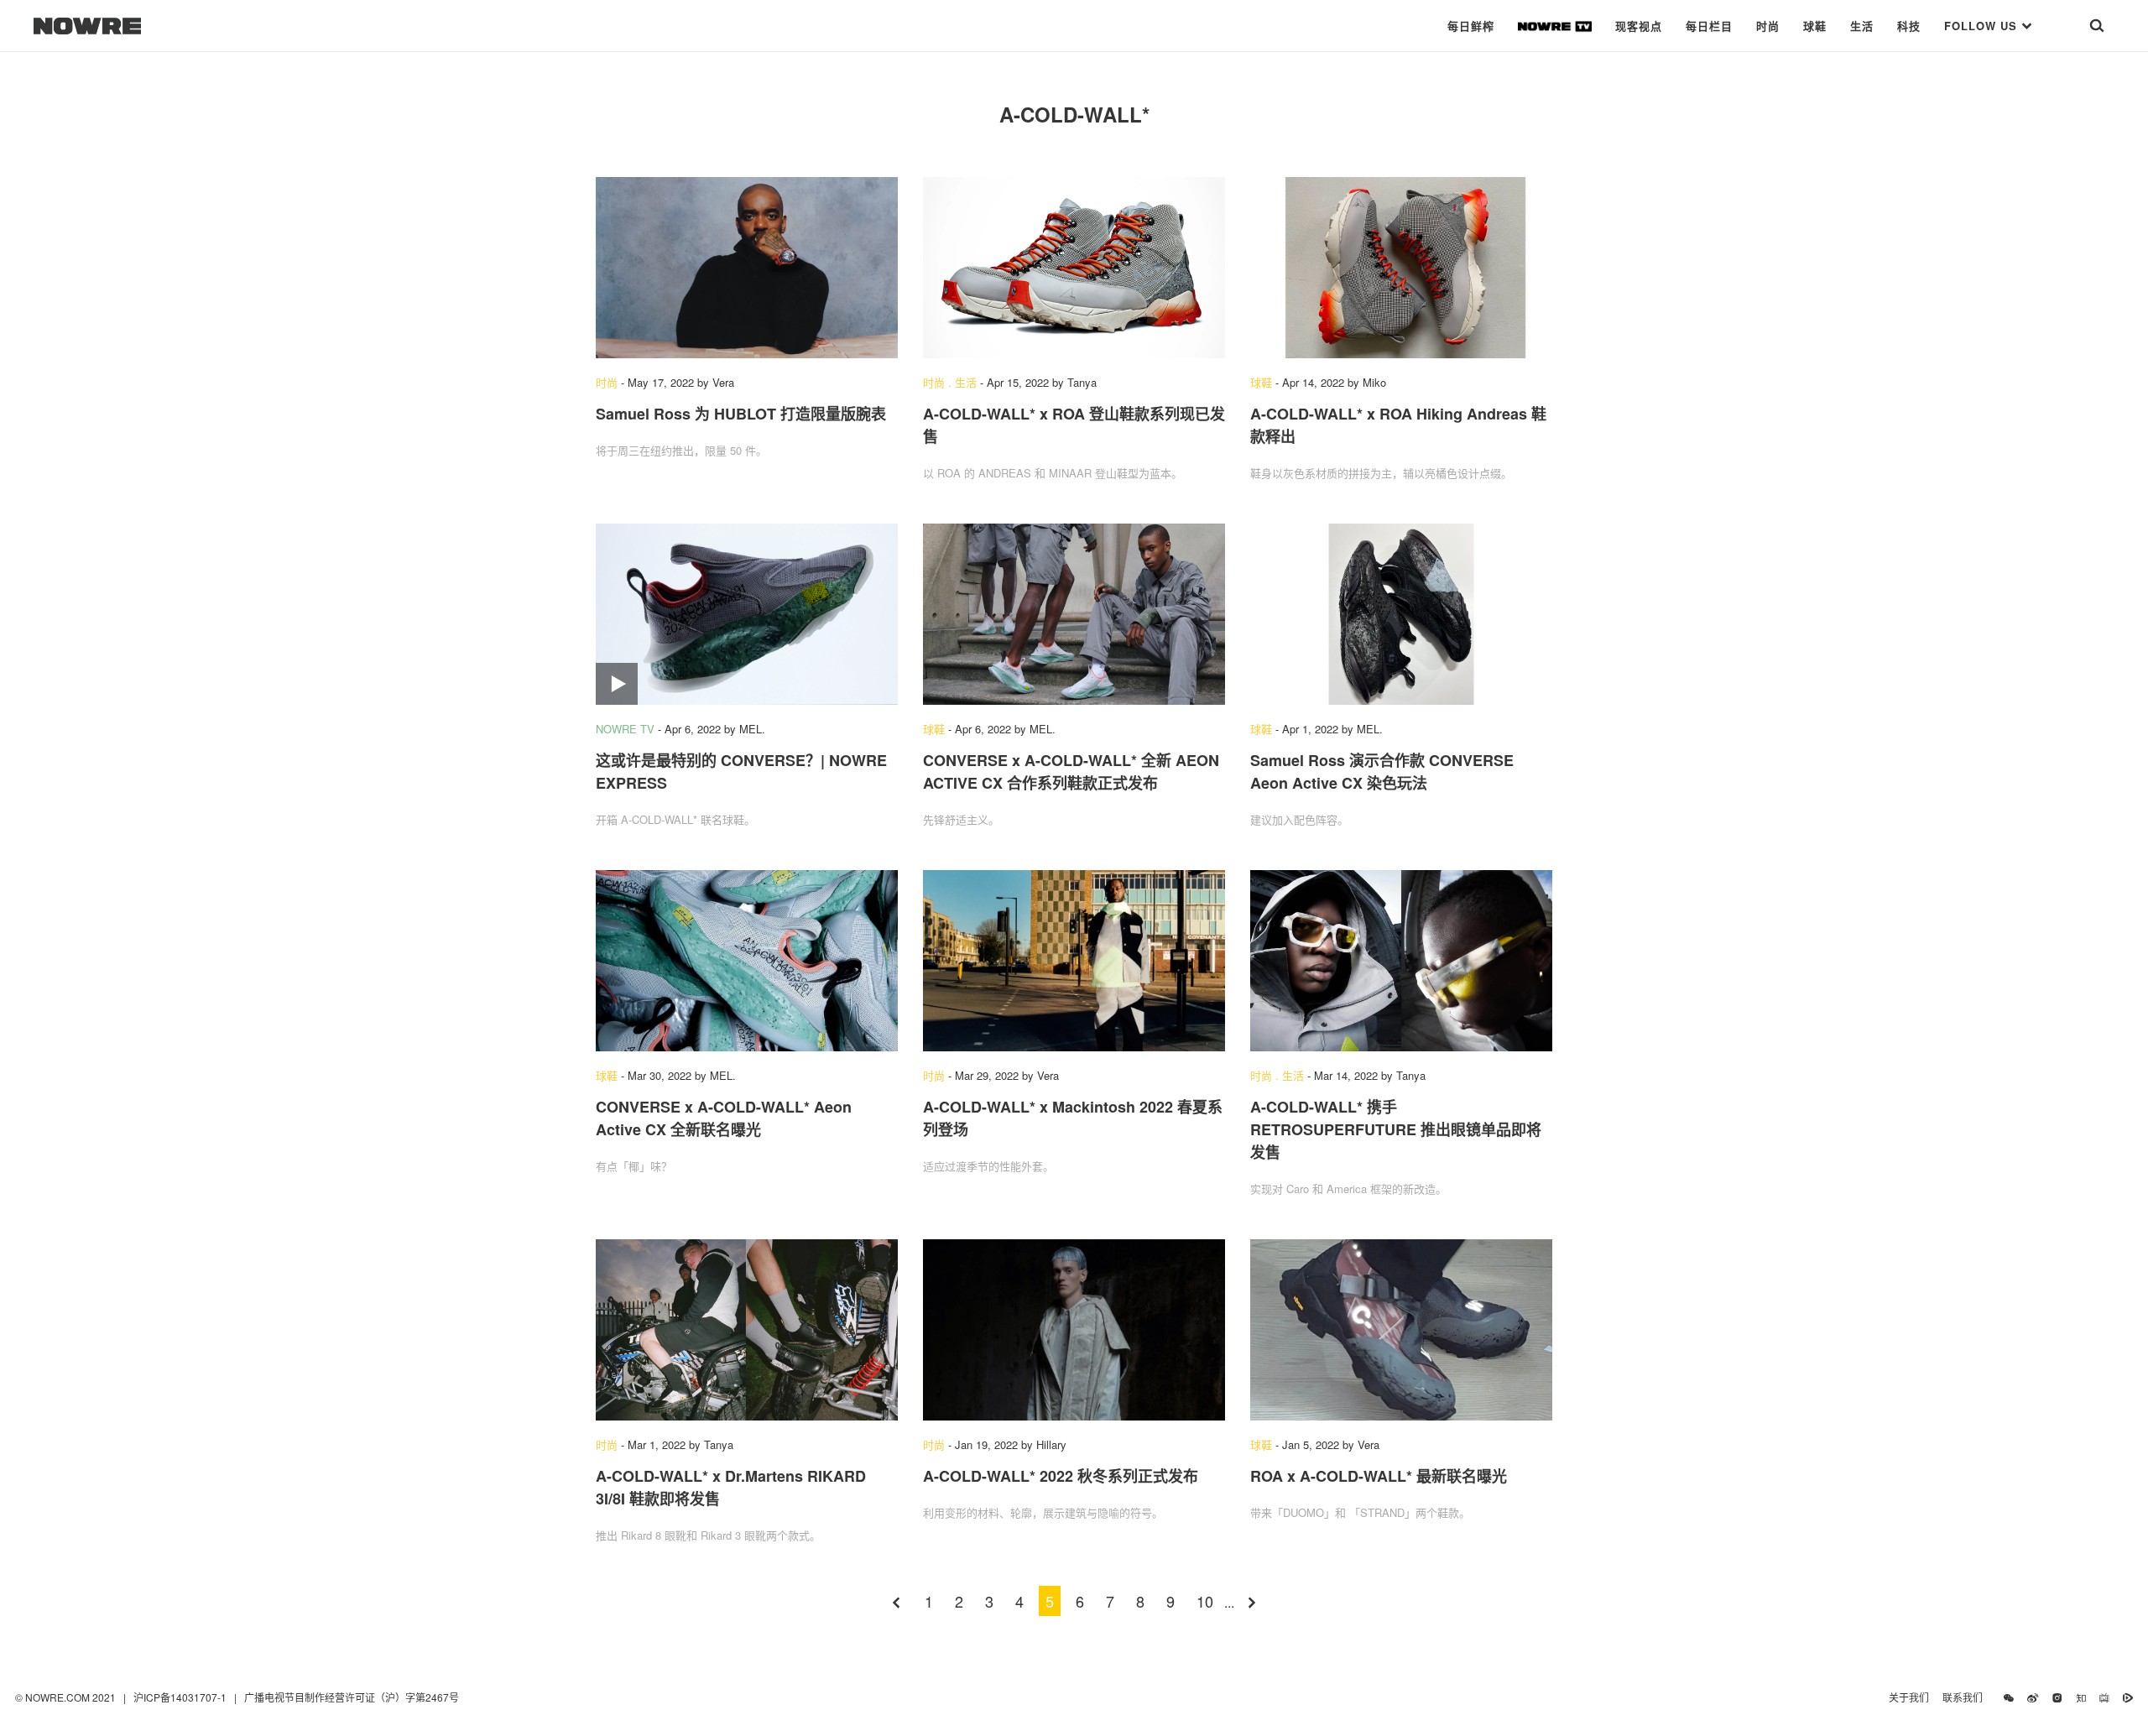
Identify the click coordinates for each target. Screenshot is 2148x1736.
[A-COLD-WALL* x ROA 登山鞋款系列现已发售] (1074, 268)
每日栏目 (1709, 26)
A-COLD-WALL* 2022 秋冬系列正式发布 (1061, 1476)
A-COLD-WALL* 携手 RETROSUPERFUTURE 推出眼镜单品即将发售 (1396, 1129)
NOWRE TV (625, 729)
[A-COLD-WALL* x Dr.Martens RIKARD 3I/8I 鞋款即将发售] (747, 1330)
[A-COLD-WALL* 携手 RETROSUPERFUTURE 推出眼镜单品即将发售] (1401, 961)
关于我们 (1909, 1697)
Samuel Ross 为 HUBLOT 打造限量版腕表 (741, 414)
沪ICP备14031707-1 (181, 1697)
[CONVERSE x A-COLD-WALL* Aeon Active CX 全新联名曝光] (747, 961)
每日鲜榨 (1471, 26)
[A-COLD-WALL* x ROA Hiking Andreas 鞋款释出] (1401, 268)
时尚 (1768, 26)
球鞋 (1815, 26)
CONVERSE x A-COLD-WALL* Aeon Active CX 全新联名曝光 (724, 1118)
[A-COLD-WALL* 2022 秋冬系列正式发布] (1074, 1330)
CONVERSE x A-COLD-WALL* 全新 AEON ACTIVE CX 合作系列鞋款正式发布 (1071, 772)
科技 (1909, 26)
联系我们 (1966, 1697)
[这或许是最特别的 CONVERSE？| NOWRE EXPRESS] (747, 614)
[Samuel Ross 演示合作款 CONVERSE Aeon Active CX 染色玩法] (1401, 614)
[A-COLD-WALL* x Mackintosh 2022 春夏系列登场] (1074, 961)
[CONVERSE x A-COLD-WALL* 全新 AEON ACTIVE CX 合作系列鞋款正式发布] (1074, 614)
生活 (1862, 26)
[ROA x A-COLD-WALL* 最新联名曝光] (1401, 1330)
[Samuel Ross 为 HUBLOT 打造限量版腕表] (747, 268)
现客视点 (1639, 26)
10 (1205, 1601)
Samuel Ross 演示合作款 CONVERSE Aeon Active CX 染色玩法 (1382, 772)
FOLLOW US (1983, 26)
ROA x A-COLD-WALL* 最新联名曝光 (1379, 1476)
